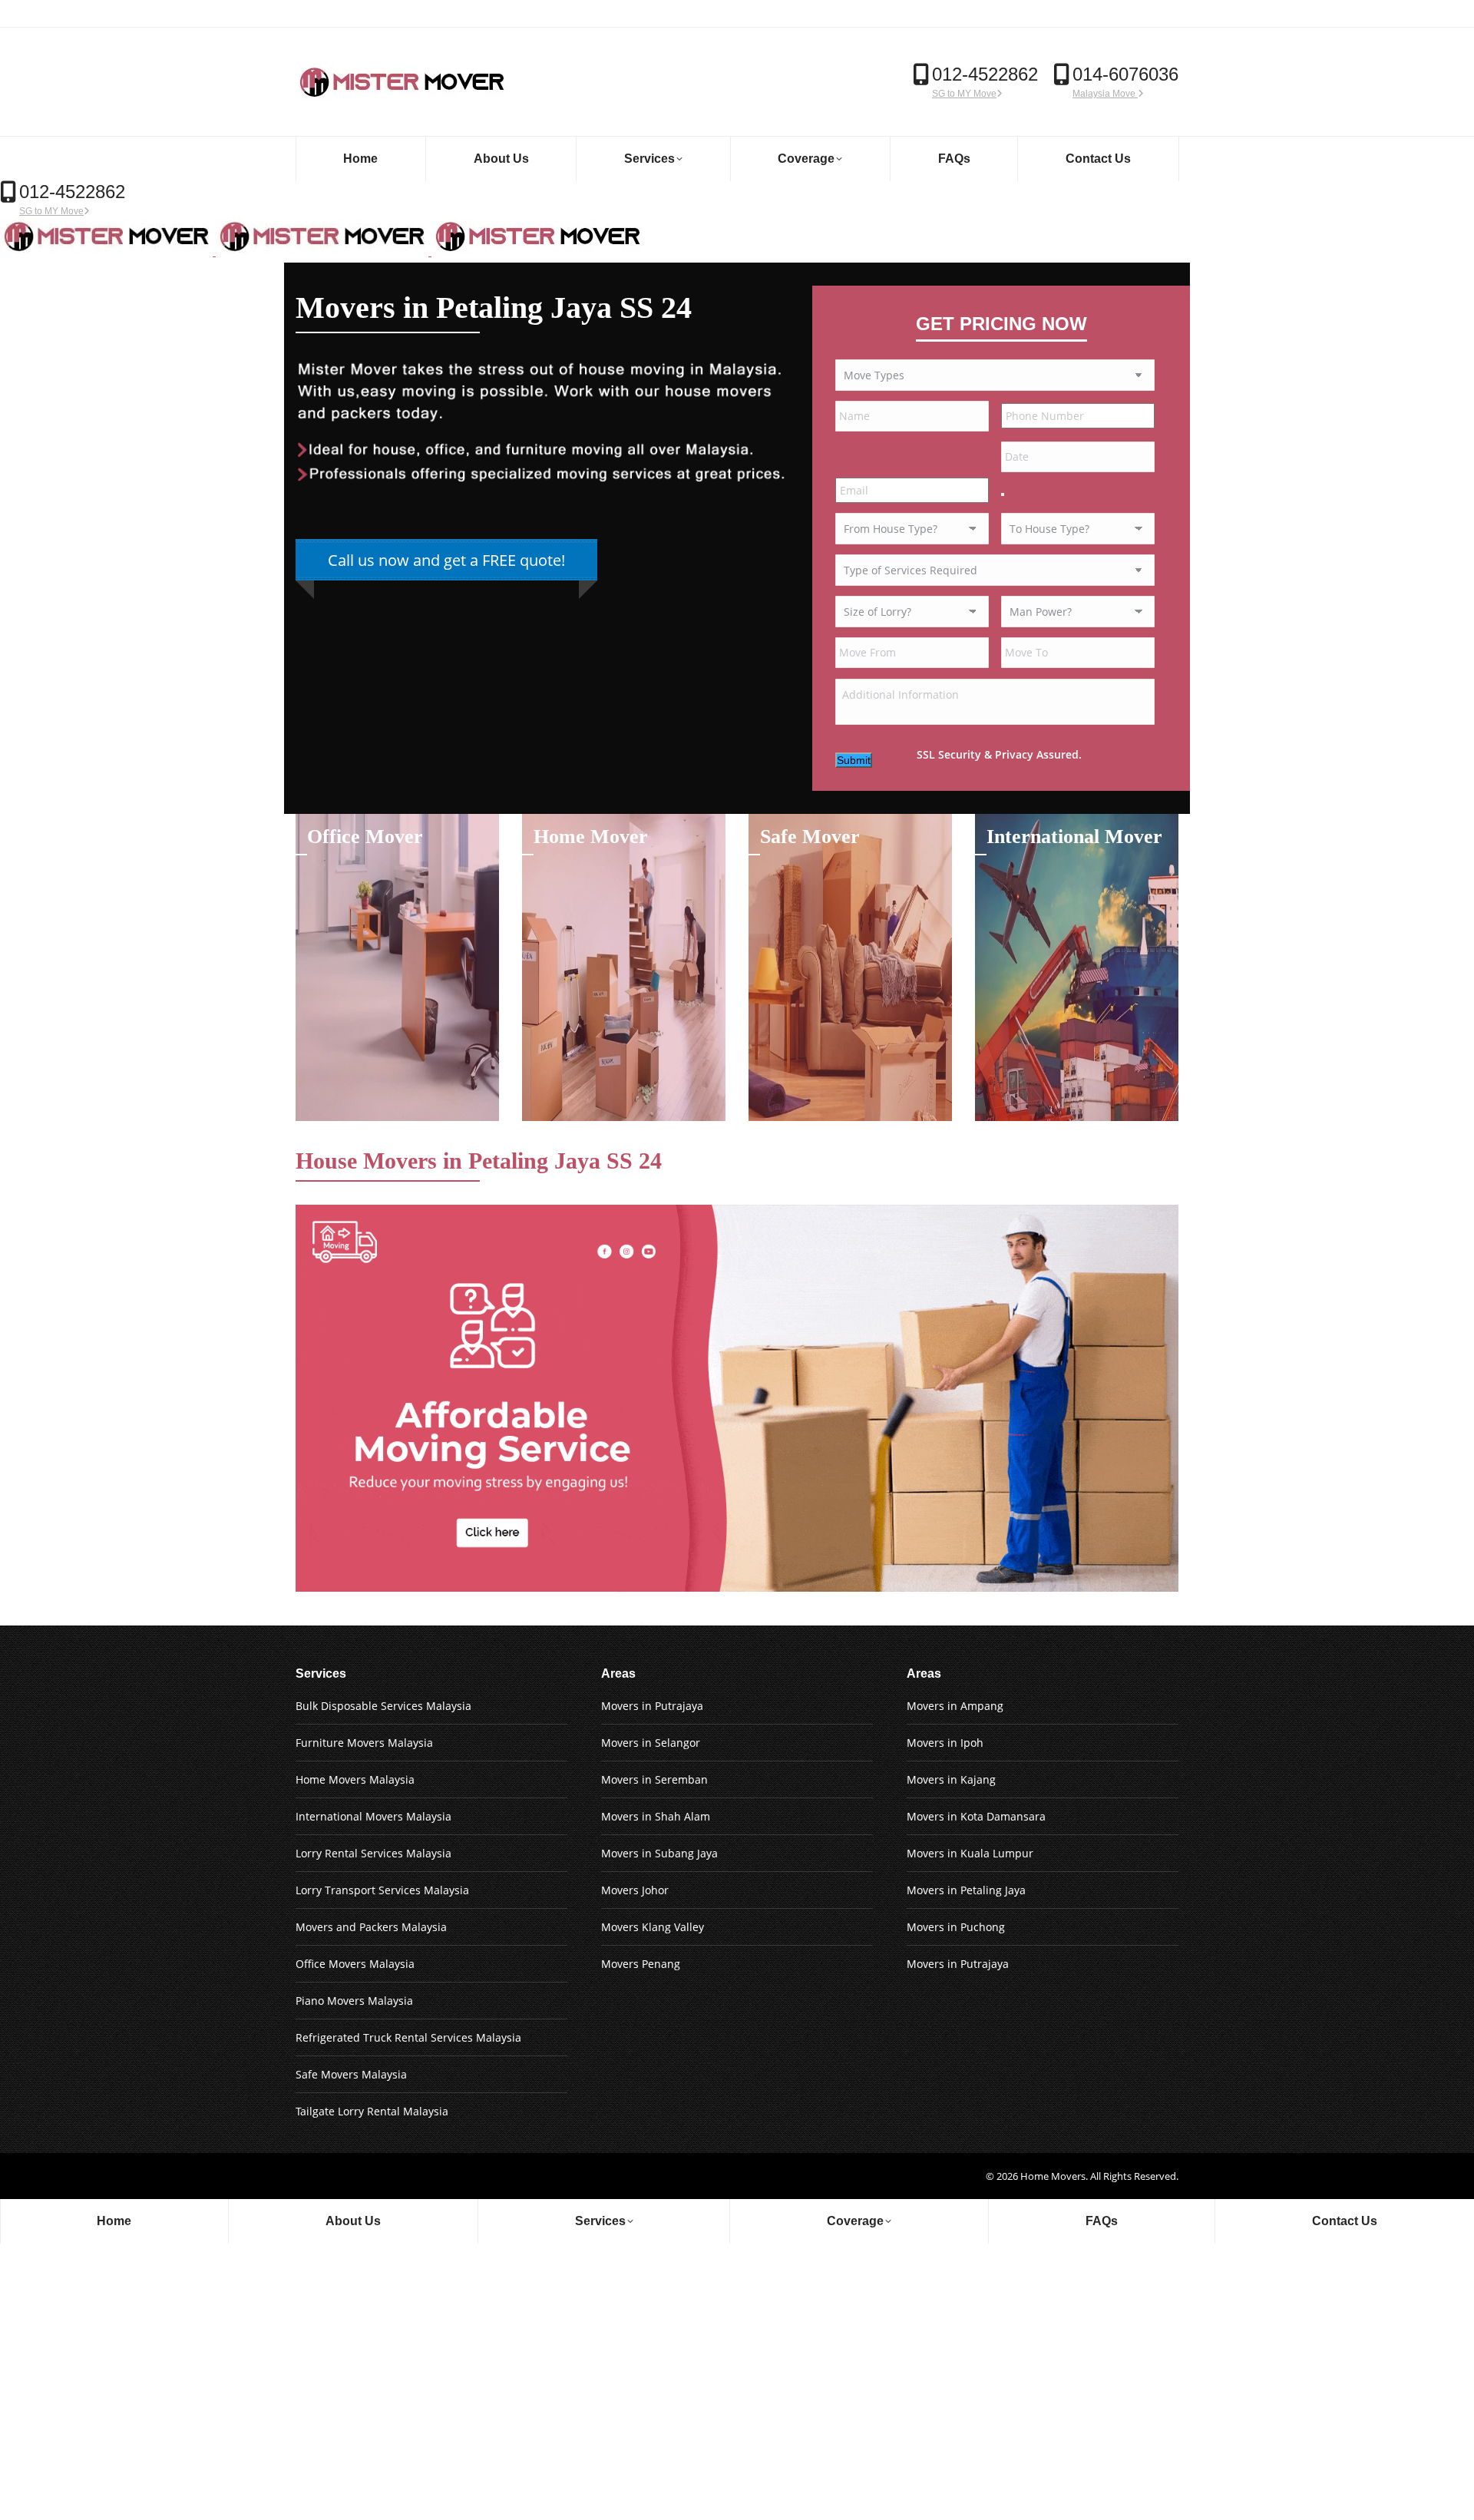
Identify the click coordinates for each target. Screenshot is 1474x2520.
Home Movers (1053, 2176)
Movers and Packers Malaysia (371, 1927)
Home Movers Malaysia (355, 1779)
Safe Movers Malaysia (351, 2074)
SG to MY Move (964, 94)
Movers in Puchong (956, 1927)
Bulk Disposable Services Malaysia (383, 1706)
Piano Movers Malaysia (354, 2001)
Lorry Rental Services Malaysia (373, 1853)
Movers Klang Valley (653, 1927)
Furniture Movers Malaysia (364, 1743)
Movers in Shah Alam (656, 1816)
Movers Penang (641, 1964)
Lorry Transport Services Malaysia (382, 1890)
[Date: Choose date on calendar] (1003, 494)
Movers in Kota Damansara (976, 1816)
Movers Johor (635, 1890)
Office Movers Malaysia (355, 1964)
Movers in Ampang (955, 1706)
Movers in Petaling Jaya (966, 1890)
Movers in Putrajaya (652, 1706)
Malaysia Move (1105, 94)
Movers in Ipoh (945, 1743)
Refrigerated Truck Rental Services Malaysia (408, 2037)
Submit (854, 760)
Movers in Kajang (951, 1779)
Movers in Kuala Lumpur (970, 1853)
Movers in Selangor (651, 1743)
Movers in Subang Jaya (659, 1853)
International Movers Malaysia (373, 1816)
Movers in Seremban (654, 1779)
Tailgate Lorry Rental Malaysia (372, 2111)
